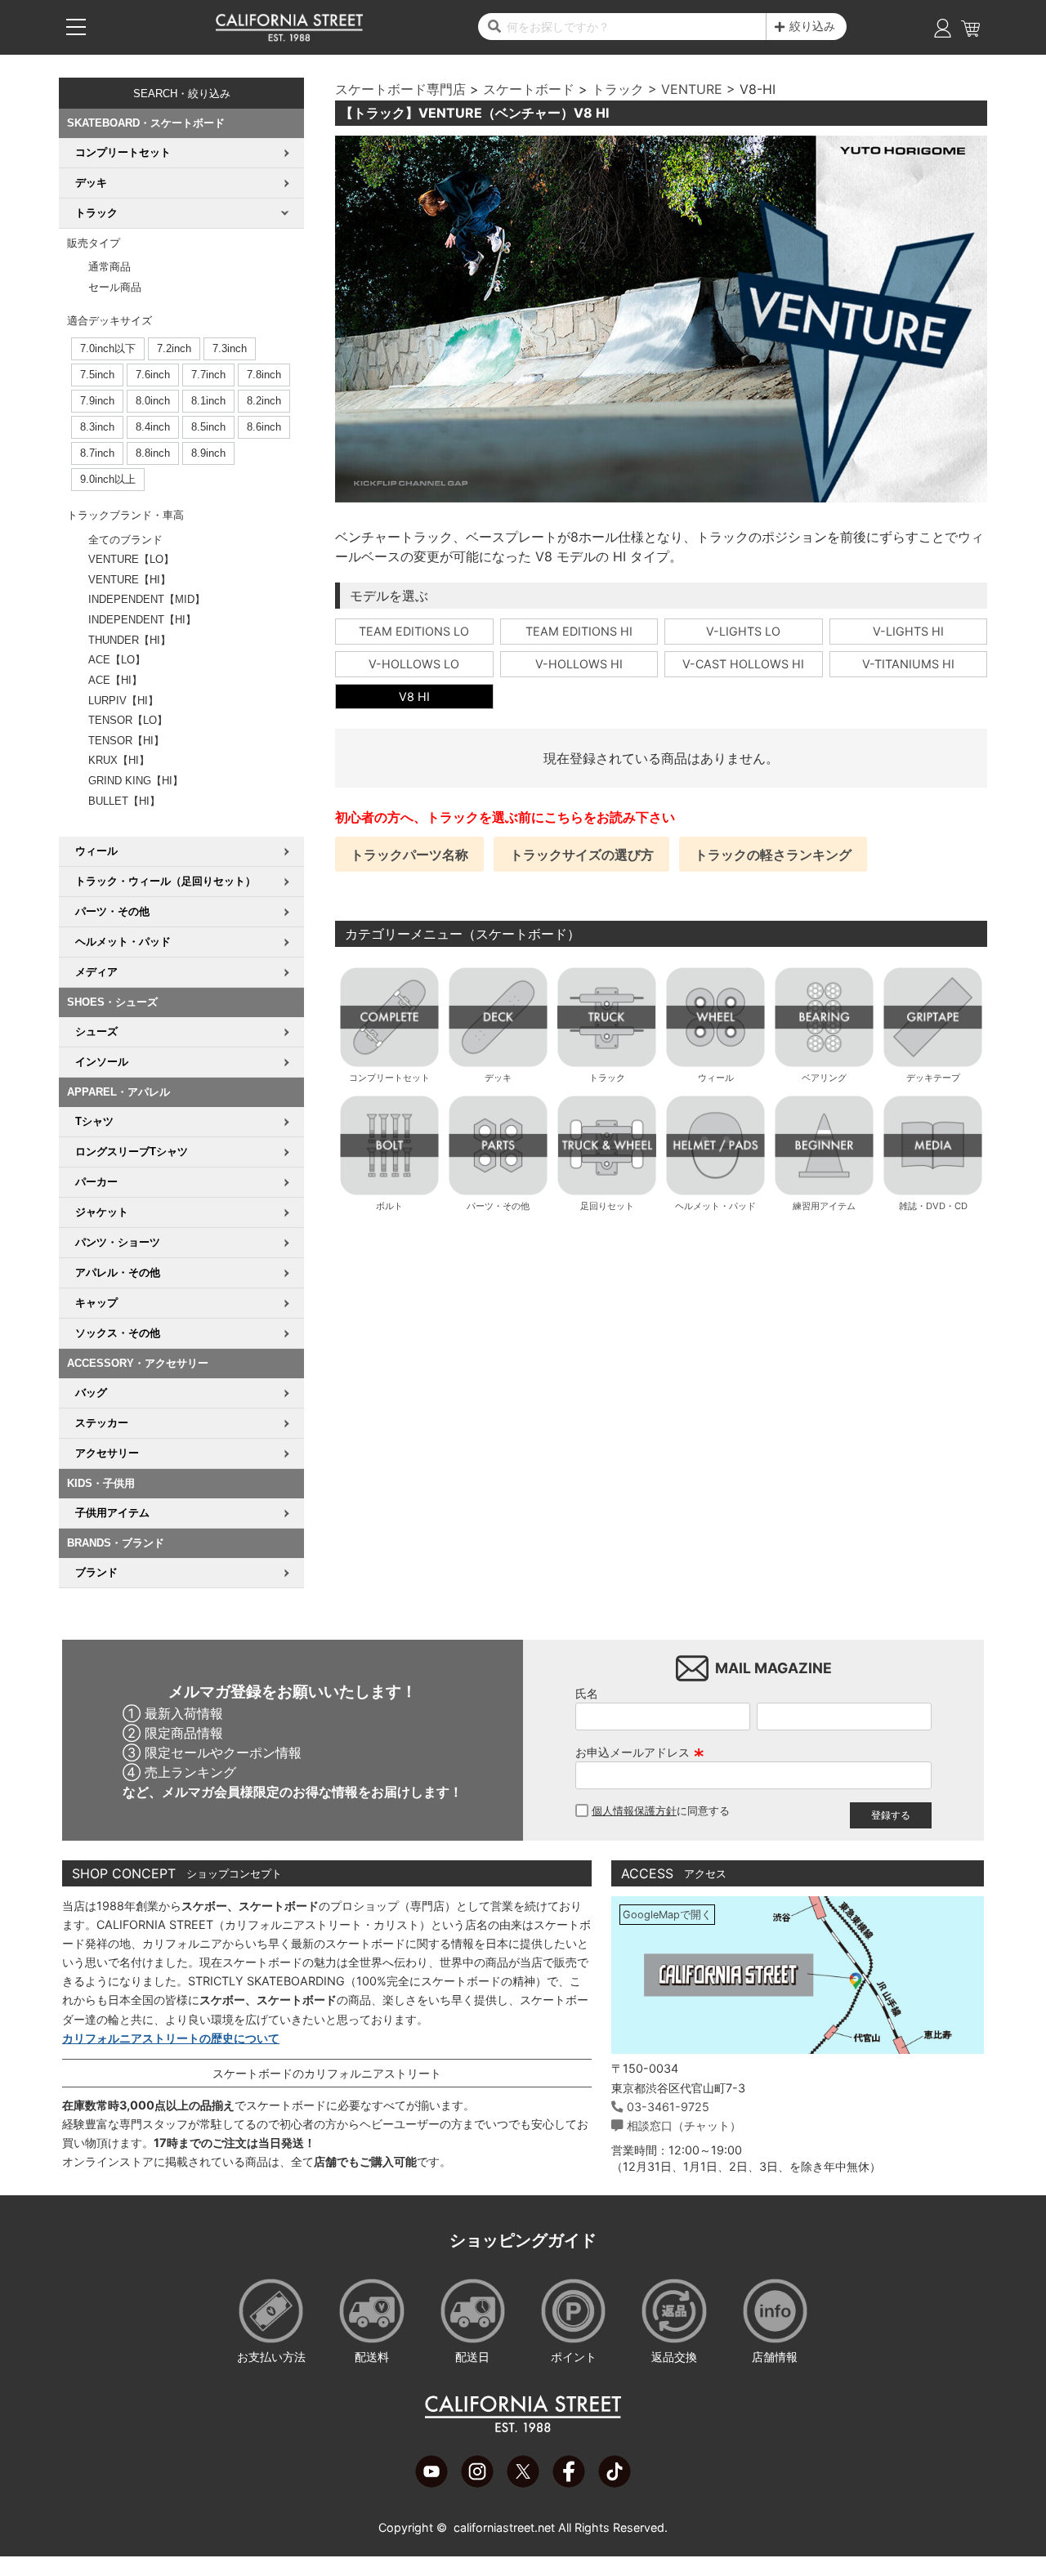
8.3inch (97, 427)
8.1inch (208, 401)
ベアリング (824, 1078)
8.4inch (153, 427)
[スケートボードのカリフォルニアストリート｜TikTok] (615, 2483)
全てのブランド (125, 540)
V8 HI (414, 696)
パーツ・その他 (498, 1206)
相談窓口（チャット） (684, 2125)
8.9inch (208, 453)
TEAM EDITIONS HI (579, 631)
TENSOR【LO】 (128, 720)
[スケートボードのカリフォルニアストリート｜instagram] (477, 2483)
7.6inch (153, 375)
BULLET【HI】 (124, 801)
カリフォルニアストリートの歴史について (171, 2038)
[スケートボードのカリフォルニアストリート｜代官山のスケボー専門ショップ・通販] (289, 38)
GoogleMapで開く (667, 1915)
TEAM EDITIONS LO (414, 631)
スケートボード (529, 89)
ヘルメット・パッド (715, 1206)
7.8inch (264, 375)
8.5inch (208, 427)
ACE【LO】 (117, 660)
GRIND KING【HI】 (136, 781)
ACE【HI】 (115, 680)
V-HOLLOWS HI (579, 664)
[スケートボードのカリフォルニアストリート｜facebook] (569, 2483)
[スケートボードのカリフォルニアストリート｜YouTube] (431, 2483)
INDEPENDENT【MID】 (147, 599)
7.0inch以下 (108, 348)
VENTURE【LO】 (131, 559)
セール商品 (115, 287)
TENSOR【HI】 (126, 741)
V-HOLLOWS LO (414, 664)
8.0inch (153, 401)
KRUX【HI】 (119, 760)
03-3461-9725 (668, 2107)
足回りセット (607, 1206)
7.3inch (230, 348)
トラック (618, 89)
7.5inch (97, 375)
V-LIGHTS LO (743, 631)
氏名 (587, 1693)
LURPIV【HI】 (123, 701)
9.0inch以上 (108, 479)
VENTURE (692, 89)
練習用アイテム (824, 1206)
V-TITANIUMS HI (908, 664)
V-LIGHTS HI (908, 631)
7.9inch (97, 401)
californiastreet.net (504, 2527)
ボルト (389, 1206)
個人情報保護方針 (634, 1811)
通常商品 (110, 267)
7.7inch (208, 375)
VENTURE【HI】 (130, 580)
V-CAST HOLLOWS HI (743, 664)
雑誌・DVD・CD (933, 1206)
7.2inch (174, 348)
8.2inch (264, 401)
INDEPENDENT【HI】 (142, 620)
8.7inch (97, 453)
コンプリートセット (389, 1078)
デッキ (498, 1078)
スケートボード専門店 (400, 89)
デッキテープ (933, 1078)
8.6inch (264, 427)
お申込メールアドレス (640, 1752)
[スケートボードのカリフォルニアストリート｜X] (523, 2483)
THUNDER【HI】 (130, 640)
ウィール (716, 1078)
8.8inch (153, 453)
